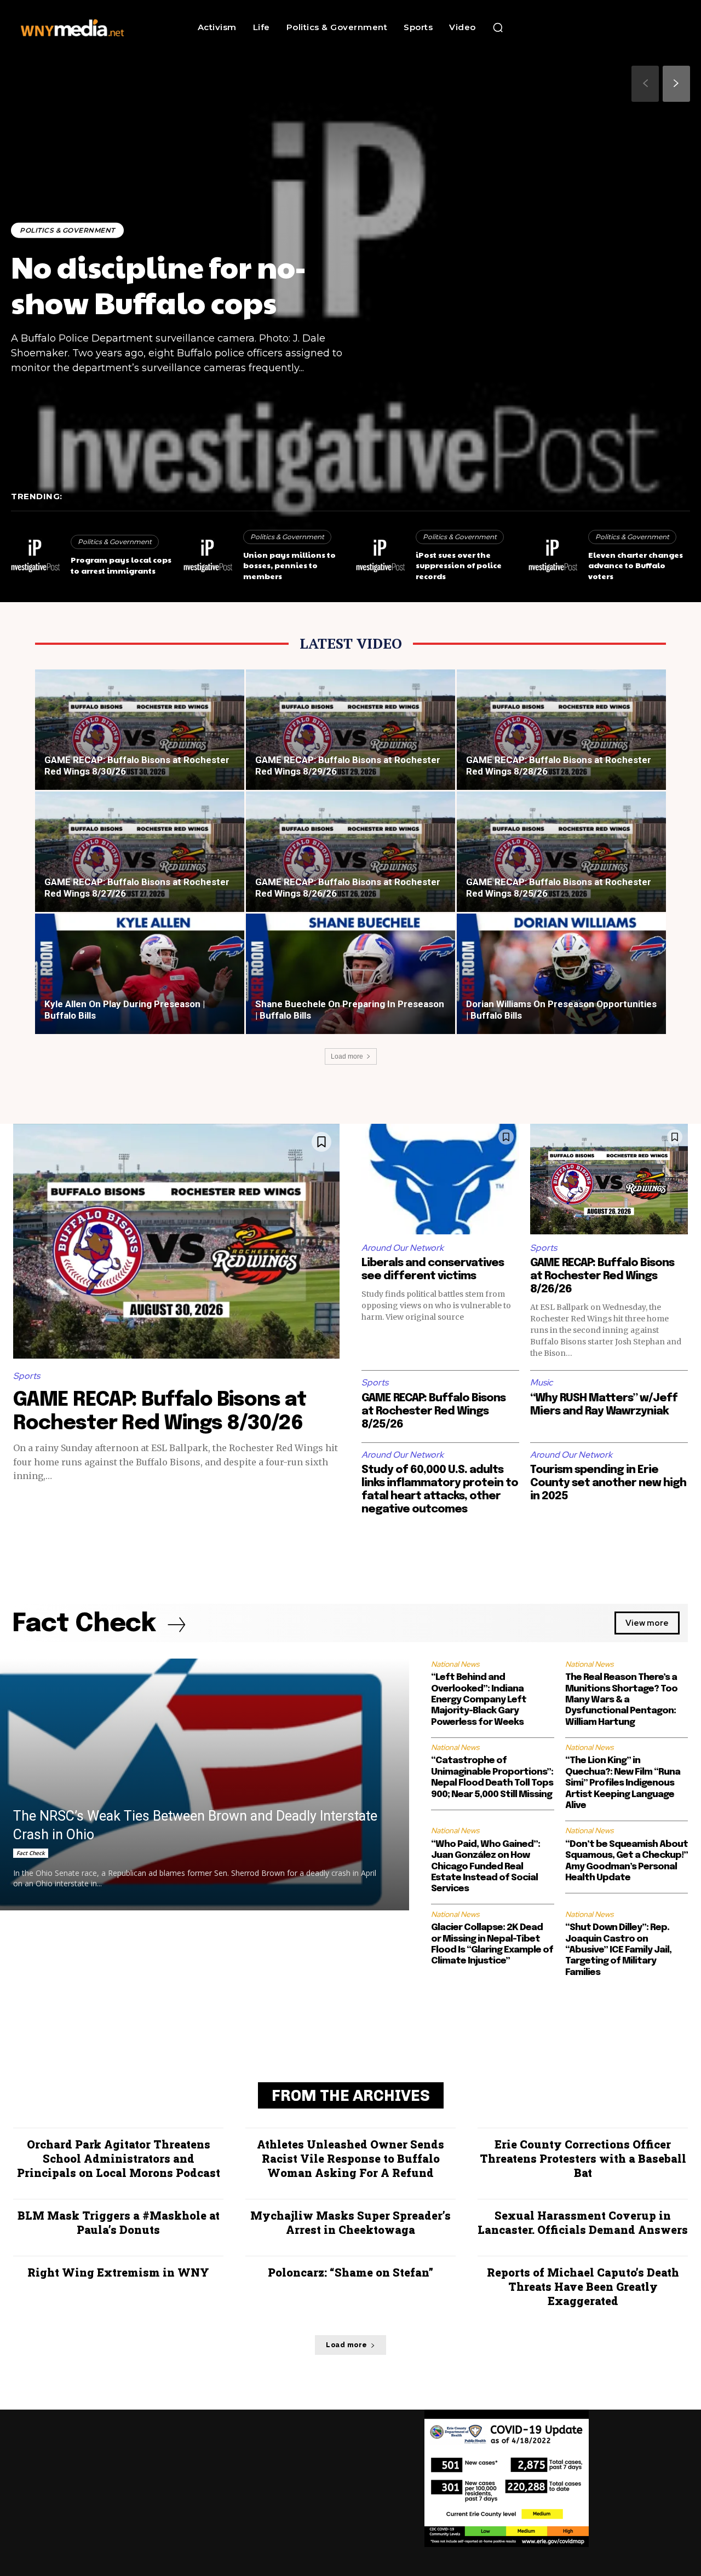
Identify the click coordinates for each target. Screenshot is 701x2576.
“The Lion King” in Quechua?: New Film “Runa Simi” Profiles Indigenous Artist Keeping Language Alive (623, 1783)
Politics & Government (67, 230)
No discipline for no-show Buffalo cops (158, 284)
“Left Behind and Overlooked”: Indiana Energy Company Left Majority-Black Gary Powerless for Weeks (479, 1700)
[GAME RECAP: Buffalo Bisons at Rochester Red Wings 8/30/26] (140, 734)
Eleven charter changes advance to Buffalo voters (636, 565)
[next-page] (676, 84)
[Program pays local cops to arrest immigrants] (35, 557)
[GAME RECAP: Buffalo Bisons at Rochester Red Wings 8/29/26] (350, 734)
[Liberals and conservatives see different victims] (440, 1179)
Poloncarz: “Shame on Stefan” (350, 2272)
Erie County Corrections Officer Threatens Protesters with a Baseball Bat (583, 2158)
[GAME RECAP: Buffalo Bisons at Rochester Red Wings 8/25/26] (561, 856)
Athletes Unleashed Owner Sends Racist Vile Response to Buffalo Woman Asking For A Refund (350, 2158)
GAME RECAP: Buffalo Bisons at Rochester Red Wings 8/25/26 (433, 1411)
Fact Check (31, 1853)
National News (455, 1664)
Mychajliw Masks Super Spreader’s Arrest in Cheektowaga (350, 2222)
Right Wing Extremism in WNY (118, 2272)
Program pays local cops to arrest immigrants (121, 565)
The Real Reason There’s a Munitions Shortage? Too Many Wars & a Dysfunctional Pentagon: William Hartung (621, 1700)
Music (541, 1382)
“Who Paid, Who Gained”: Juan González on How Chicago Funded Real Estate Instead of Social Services (485, 1867)
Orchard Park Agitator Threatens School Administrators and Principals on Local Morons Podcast (119, 2158)
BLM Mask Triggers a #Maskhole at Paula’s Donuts (119, 2222)
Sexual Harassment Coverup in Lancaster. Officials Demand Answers (583, 2222)
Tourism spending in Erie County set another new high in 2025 (608, 1483)
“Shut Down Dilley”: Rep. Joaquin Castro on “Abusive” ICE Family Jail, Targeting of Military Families (618, 1950)
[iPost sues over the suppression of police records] (380, 557)
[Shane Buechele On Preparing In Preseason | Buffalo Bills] (350, 978)
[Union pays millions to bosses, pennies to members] (208, 557)
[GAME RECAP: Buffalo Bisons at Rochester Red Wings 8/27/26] (140, 856)
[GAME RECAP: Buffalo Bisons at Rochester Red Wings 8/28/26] (561, 734)
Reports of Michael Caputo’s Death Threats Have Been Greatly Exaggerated (583, 2286)
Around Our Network (403, 1248)
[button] (498, 27)
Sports (27, 1376)
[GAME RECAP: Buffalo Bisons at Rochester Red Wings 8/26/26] (350, 856)
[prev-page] (645, 84)
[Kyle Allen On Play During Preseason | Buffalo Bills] (140, 978)
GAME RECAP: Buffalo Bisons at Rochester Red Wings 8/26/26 (602, 1276)
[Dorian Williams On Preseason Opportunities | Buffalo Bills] (561, 978)
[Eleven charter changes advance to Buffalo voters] (553, 557)
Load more (347, 1056)
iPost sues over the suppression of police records (459, 565)
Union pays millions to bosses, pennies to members (289, 565)
